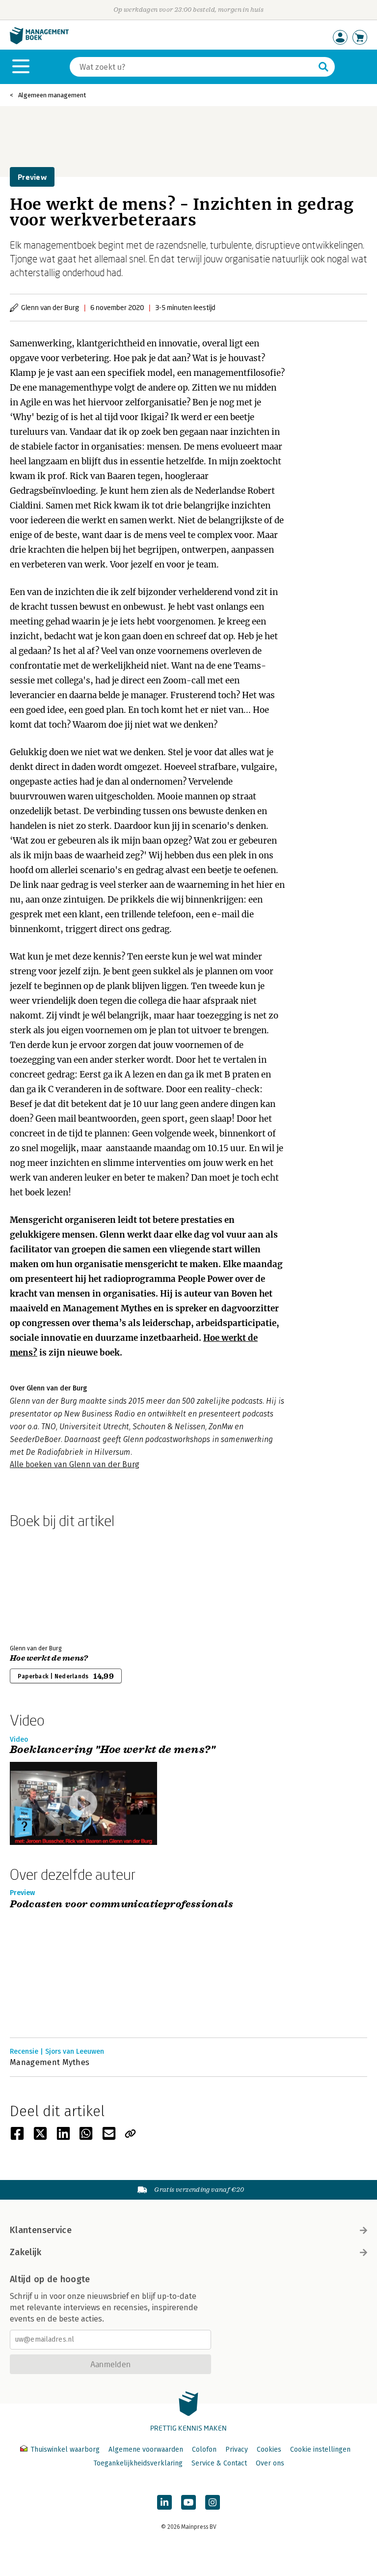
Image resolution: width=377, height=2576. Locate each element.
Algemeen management (52, 95)
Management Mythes (50, 2062)
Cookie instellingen (320, 2449)
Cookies (269, 2449)
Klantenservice (41, 2230)
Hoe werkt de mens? (49, 1658)
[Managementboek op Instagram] (213, 2502)
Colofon (204, 2449)
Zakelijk (26, 2252)
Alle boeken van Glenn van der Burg (75, 1464)
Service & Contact (219, 2463)
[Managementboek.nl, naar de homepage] (39, 42)
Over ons (270, 2463)
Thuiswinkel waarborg (65, 2449)
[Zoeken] (323, 67)
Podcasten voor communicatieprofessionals (121, 1905)
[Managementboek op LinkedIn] (164, 2502)
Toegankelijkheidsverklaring (138, 2463)
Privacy (237, 2449)
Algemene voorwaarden (146, 2449)
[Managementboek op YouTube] (188, 2502)
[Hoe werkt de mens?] (44, 1585)
